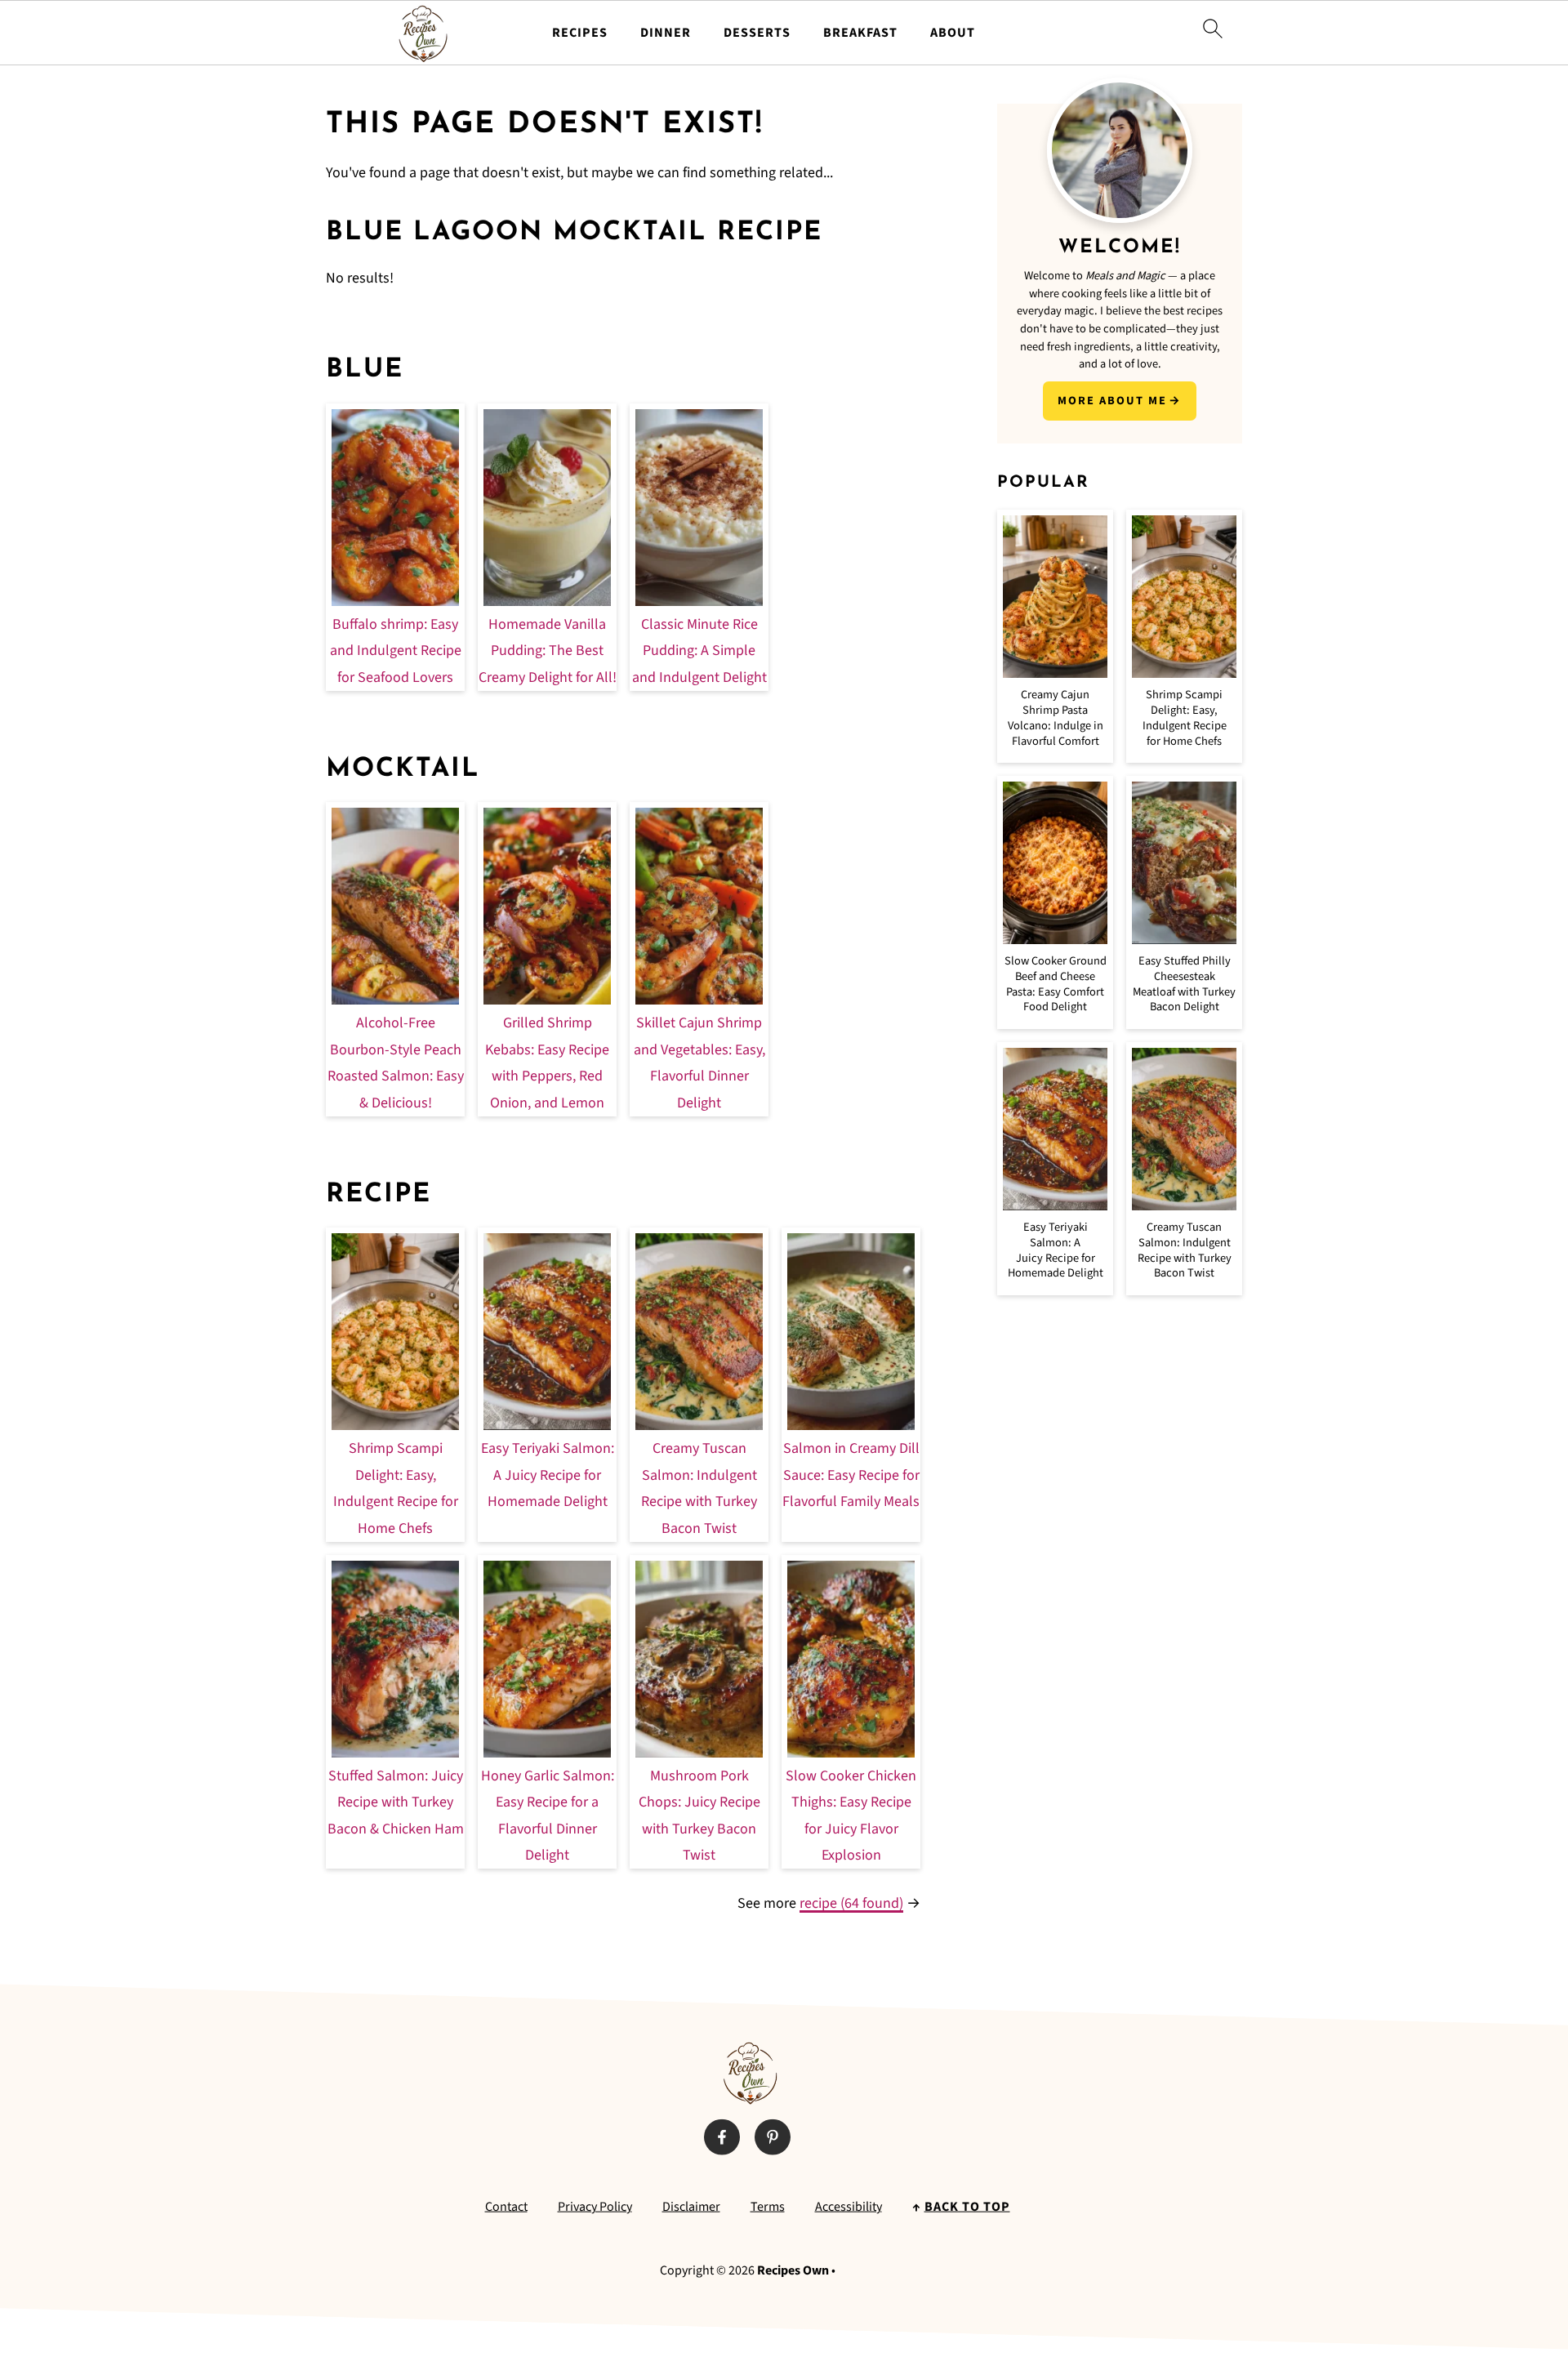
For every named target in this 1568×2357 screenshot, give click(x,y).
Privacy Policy (595, 2207)
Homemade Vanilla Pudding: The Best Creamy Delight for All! (548, 651)
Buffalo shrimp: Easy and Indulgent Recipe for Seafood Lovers (396, 651)
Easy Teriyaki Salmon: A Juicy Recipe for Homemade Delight (548, 1475)
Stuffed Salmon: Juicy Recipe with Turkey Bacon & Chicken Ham (396, 1802)
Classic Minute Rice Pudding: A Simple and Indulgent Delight (699, 651)
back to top (967, 2207)
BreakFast (860, 33)
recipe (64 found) (851, 1903)
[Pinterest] (773, 2137)
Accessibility (849, 2207)
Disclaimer (691, 2207)
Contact (506, 2207)
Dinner (666, 33)
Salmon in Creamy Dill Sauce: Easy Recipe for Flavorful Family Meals (851, 1475)
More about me (1112, 401)
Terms (768, 2207)
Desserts (757, 33)
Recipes (580, 33)
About (953, 33)
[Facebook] (722, 2137)
